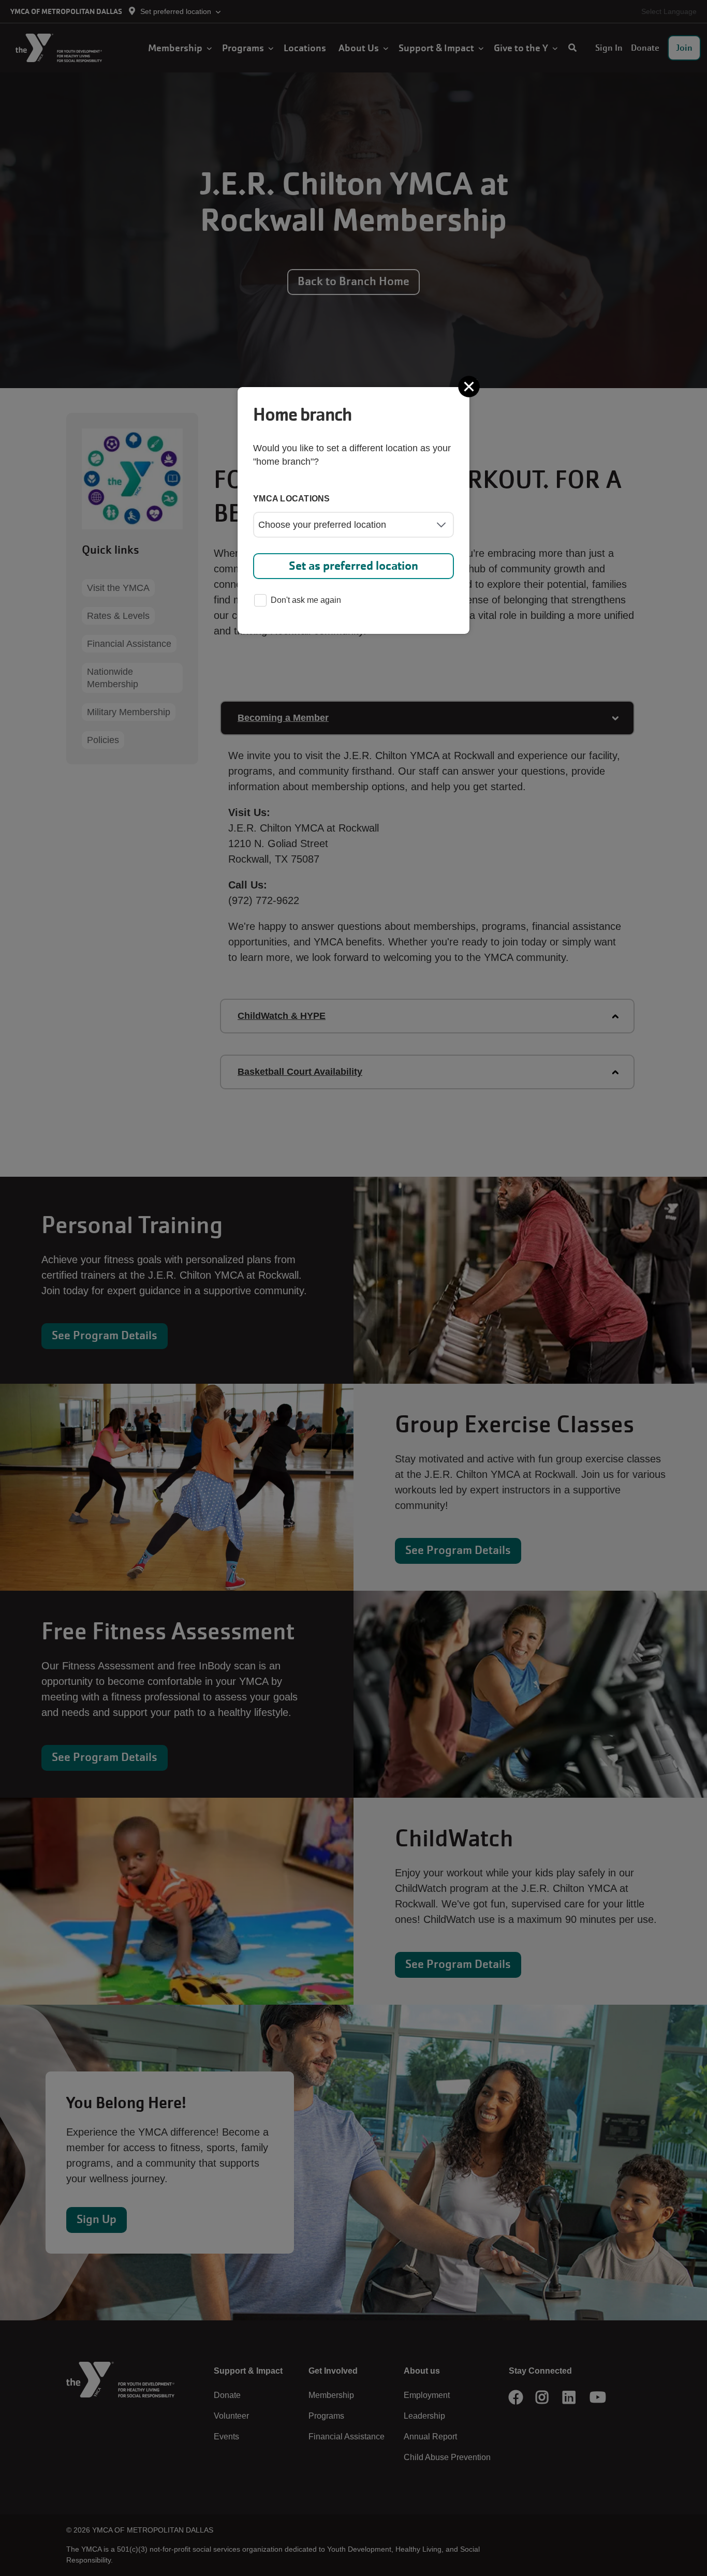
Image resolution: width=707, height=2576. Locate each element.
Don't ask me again (306, 600)
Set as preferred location (353, 566)
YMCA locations (292, 499)
